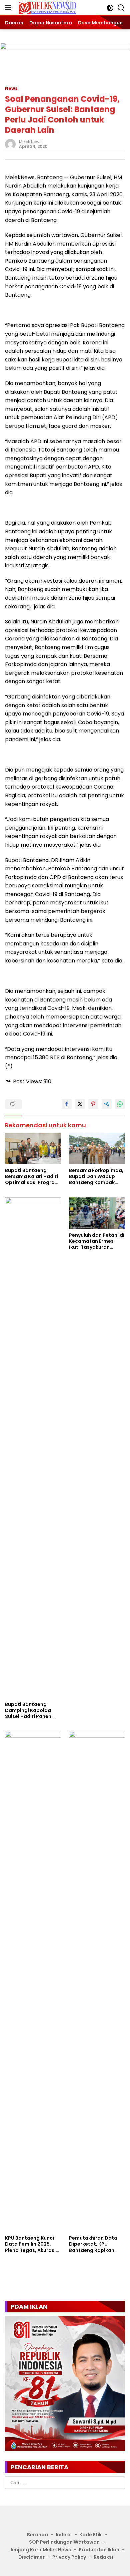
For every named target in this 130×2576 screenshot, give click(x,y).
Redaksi (103, 2557)
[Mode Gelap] (110, 8)
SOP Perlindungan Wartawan (64, 2542)
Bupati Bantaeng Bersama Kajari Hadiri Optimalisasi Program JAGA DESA (32, 1177)
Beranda (37, 2535)
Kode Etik (90, 2535)
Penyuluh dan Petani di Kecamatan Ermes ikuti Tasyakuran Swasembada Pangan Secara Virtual (97, 1241)
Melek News (30, 142)
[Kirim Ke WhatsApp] (120, 1104)
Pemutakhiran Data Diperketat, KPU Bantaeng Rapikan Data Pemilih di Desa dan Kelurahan (94, 2244)
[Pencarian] (121, 8)
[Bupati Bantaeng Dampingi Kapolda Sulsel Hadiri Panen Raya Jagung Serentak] (33, 1448)
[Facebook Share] (67, 1104)
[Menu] (9, 8)
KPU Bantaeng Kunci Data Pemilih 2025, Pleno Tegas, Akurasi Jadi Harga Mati (30, 2244)
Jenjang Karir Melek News (40, 2550)
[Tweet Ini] (80, 1104)
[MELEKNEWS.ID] (46, 8)
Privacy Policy (69, 2557)
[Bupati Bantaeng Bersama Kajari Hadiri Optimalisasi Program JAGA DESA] (33, 1149)
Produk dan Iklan (99, 2550)
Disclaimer (31, 2557)
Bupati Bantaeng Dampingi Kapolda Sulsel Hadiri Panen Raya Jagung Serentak (33, 1710)
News (11, 88)
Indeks (64, 2535)
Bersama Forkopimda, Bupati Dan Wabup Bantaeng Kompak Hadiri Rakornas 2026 (96, 1177)
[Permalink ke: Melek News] (10, 144)
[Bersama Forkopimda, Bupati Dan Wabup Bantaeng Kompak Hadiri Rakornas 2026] (97, 1149)
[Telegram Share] (107, 1104)
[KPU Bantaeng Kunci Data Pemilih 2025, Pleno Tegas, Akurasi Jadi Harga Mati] (33, 1981)
